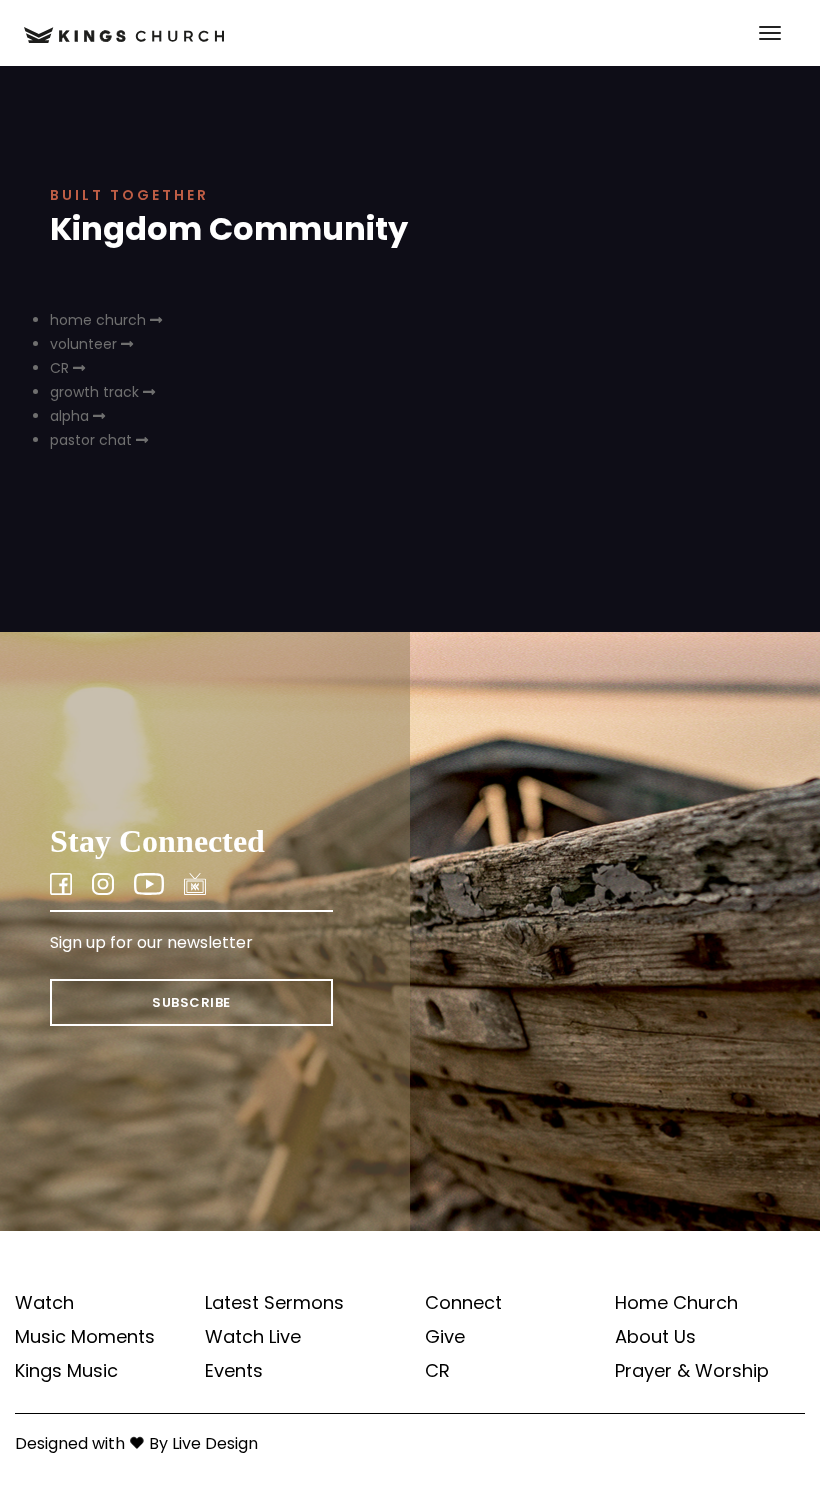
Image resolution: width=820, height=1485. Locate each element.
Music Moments (85, 1337)
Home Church (676, 1303)
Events (234, 1371)
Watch (44, 1303)
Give (445, 1337)
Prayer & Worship (692, 1371)
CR (437, 1371)
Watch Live (253, 1337)
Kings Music (66, 1371)
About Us (655, 1337)
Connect (463, 1303)
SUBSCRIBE (191, 1002)
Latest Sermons (274, 1303)
